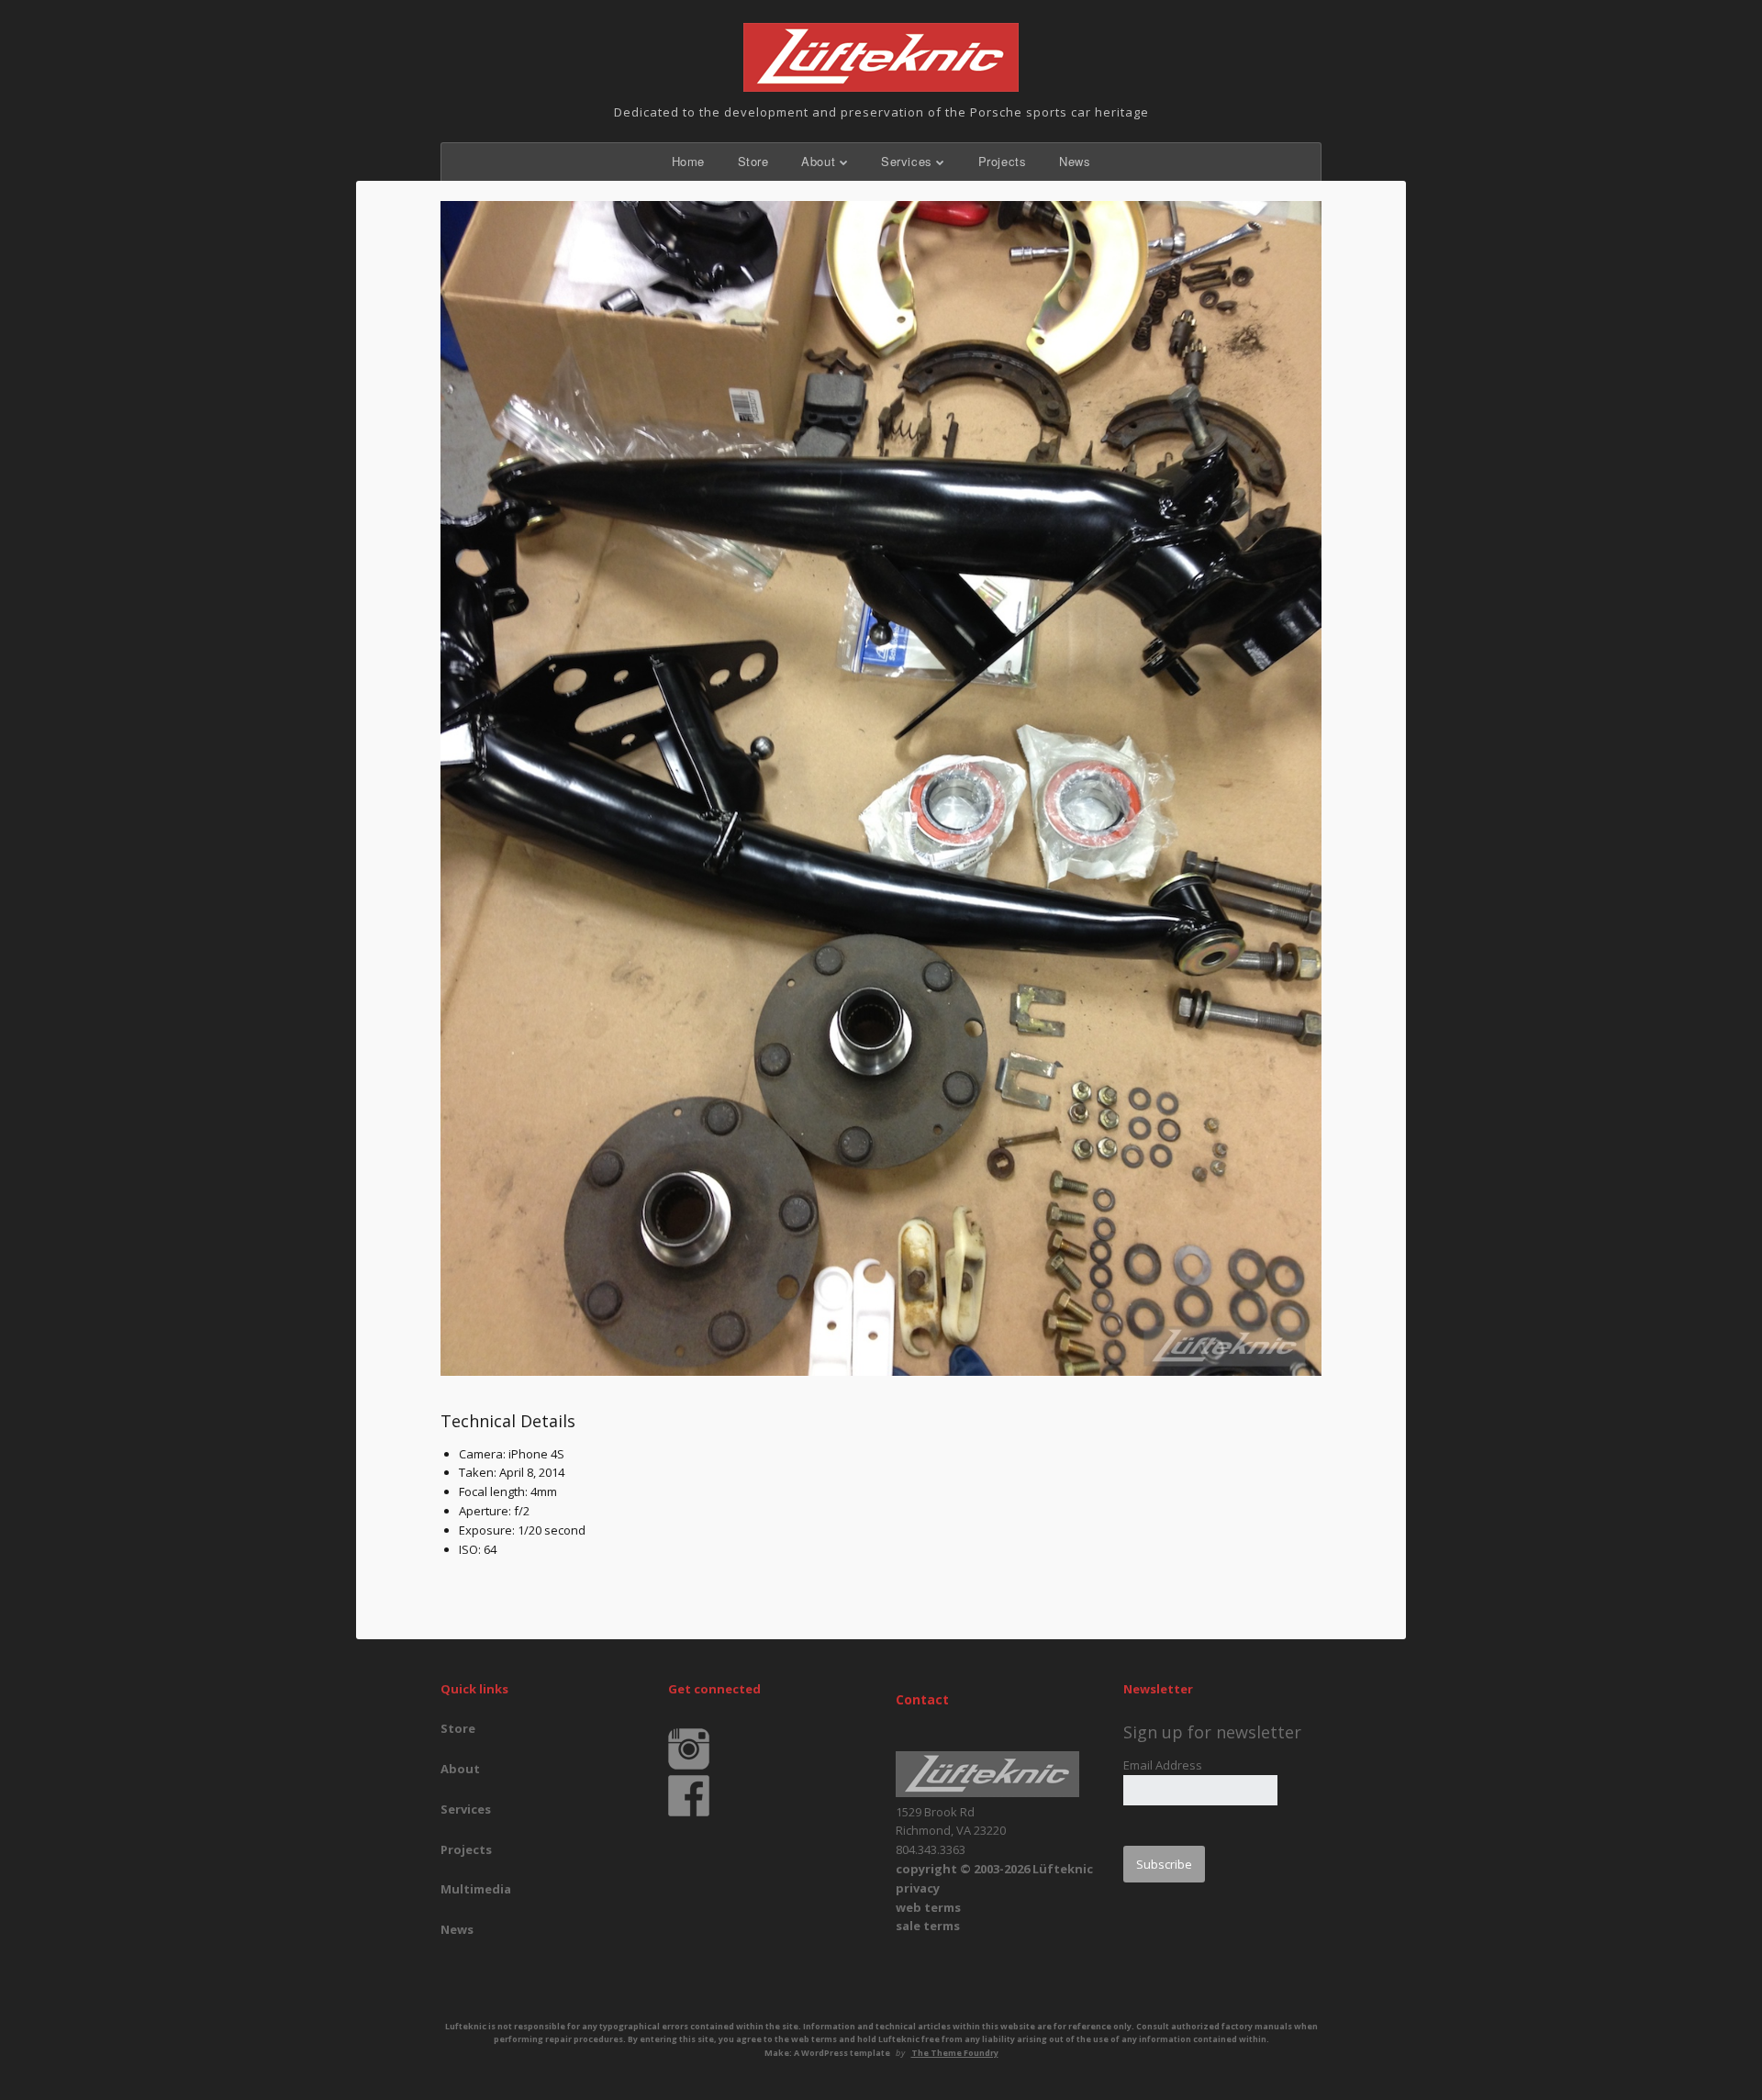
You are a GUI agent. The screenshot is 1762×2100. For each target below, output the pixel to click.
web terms (928, 1907)
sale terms (928, 1926)
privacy (918, 1888)
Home (688, 161)
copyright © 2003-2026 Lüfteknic (994, 1869)
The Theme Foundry (955, 2053)
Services (907, 161)
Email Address (1163, 1765)
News (1075, 161)
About (818, 161)
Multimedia (476, 1889)
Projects (1003, 161)
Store (753, 161)
